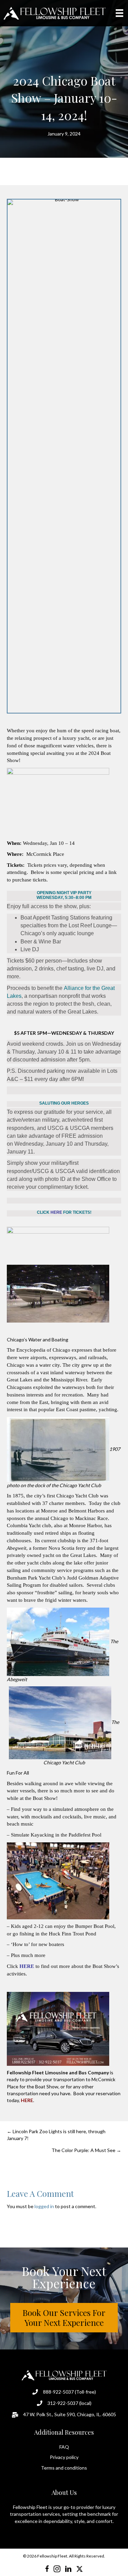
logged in (44, 2206)
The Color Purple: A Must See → (86, 2150)
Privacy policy (64, 2457)
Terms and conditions (64, 2468)
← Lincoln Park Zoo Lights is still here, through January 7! (56, 2135)
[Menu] (119, 13)
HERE (27, 1966)
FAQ (64, 2447)
